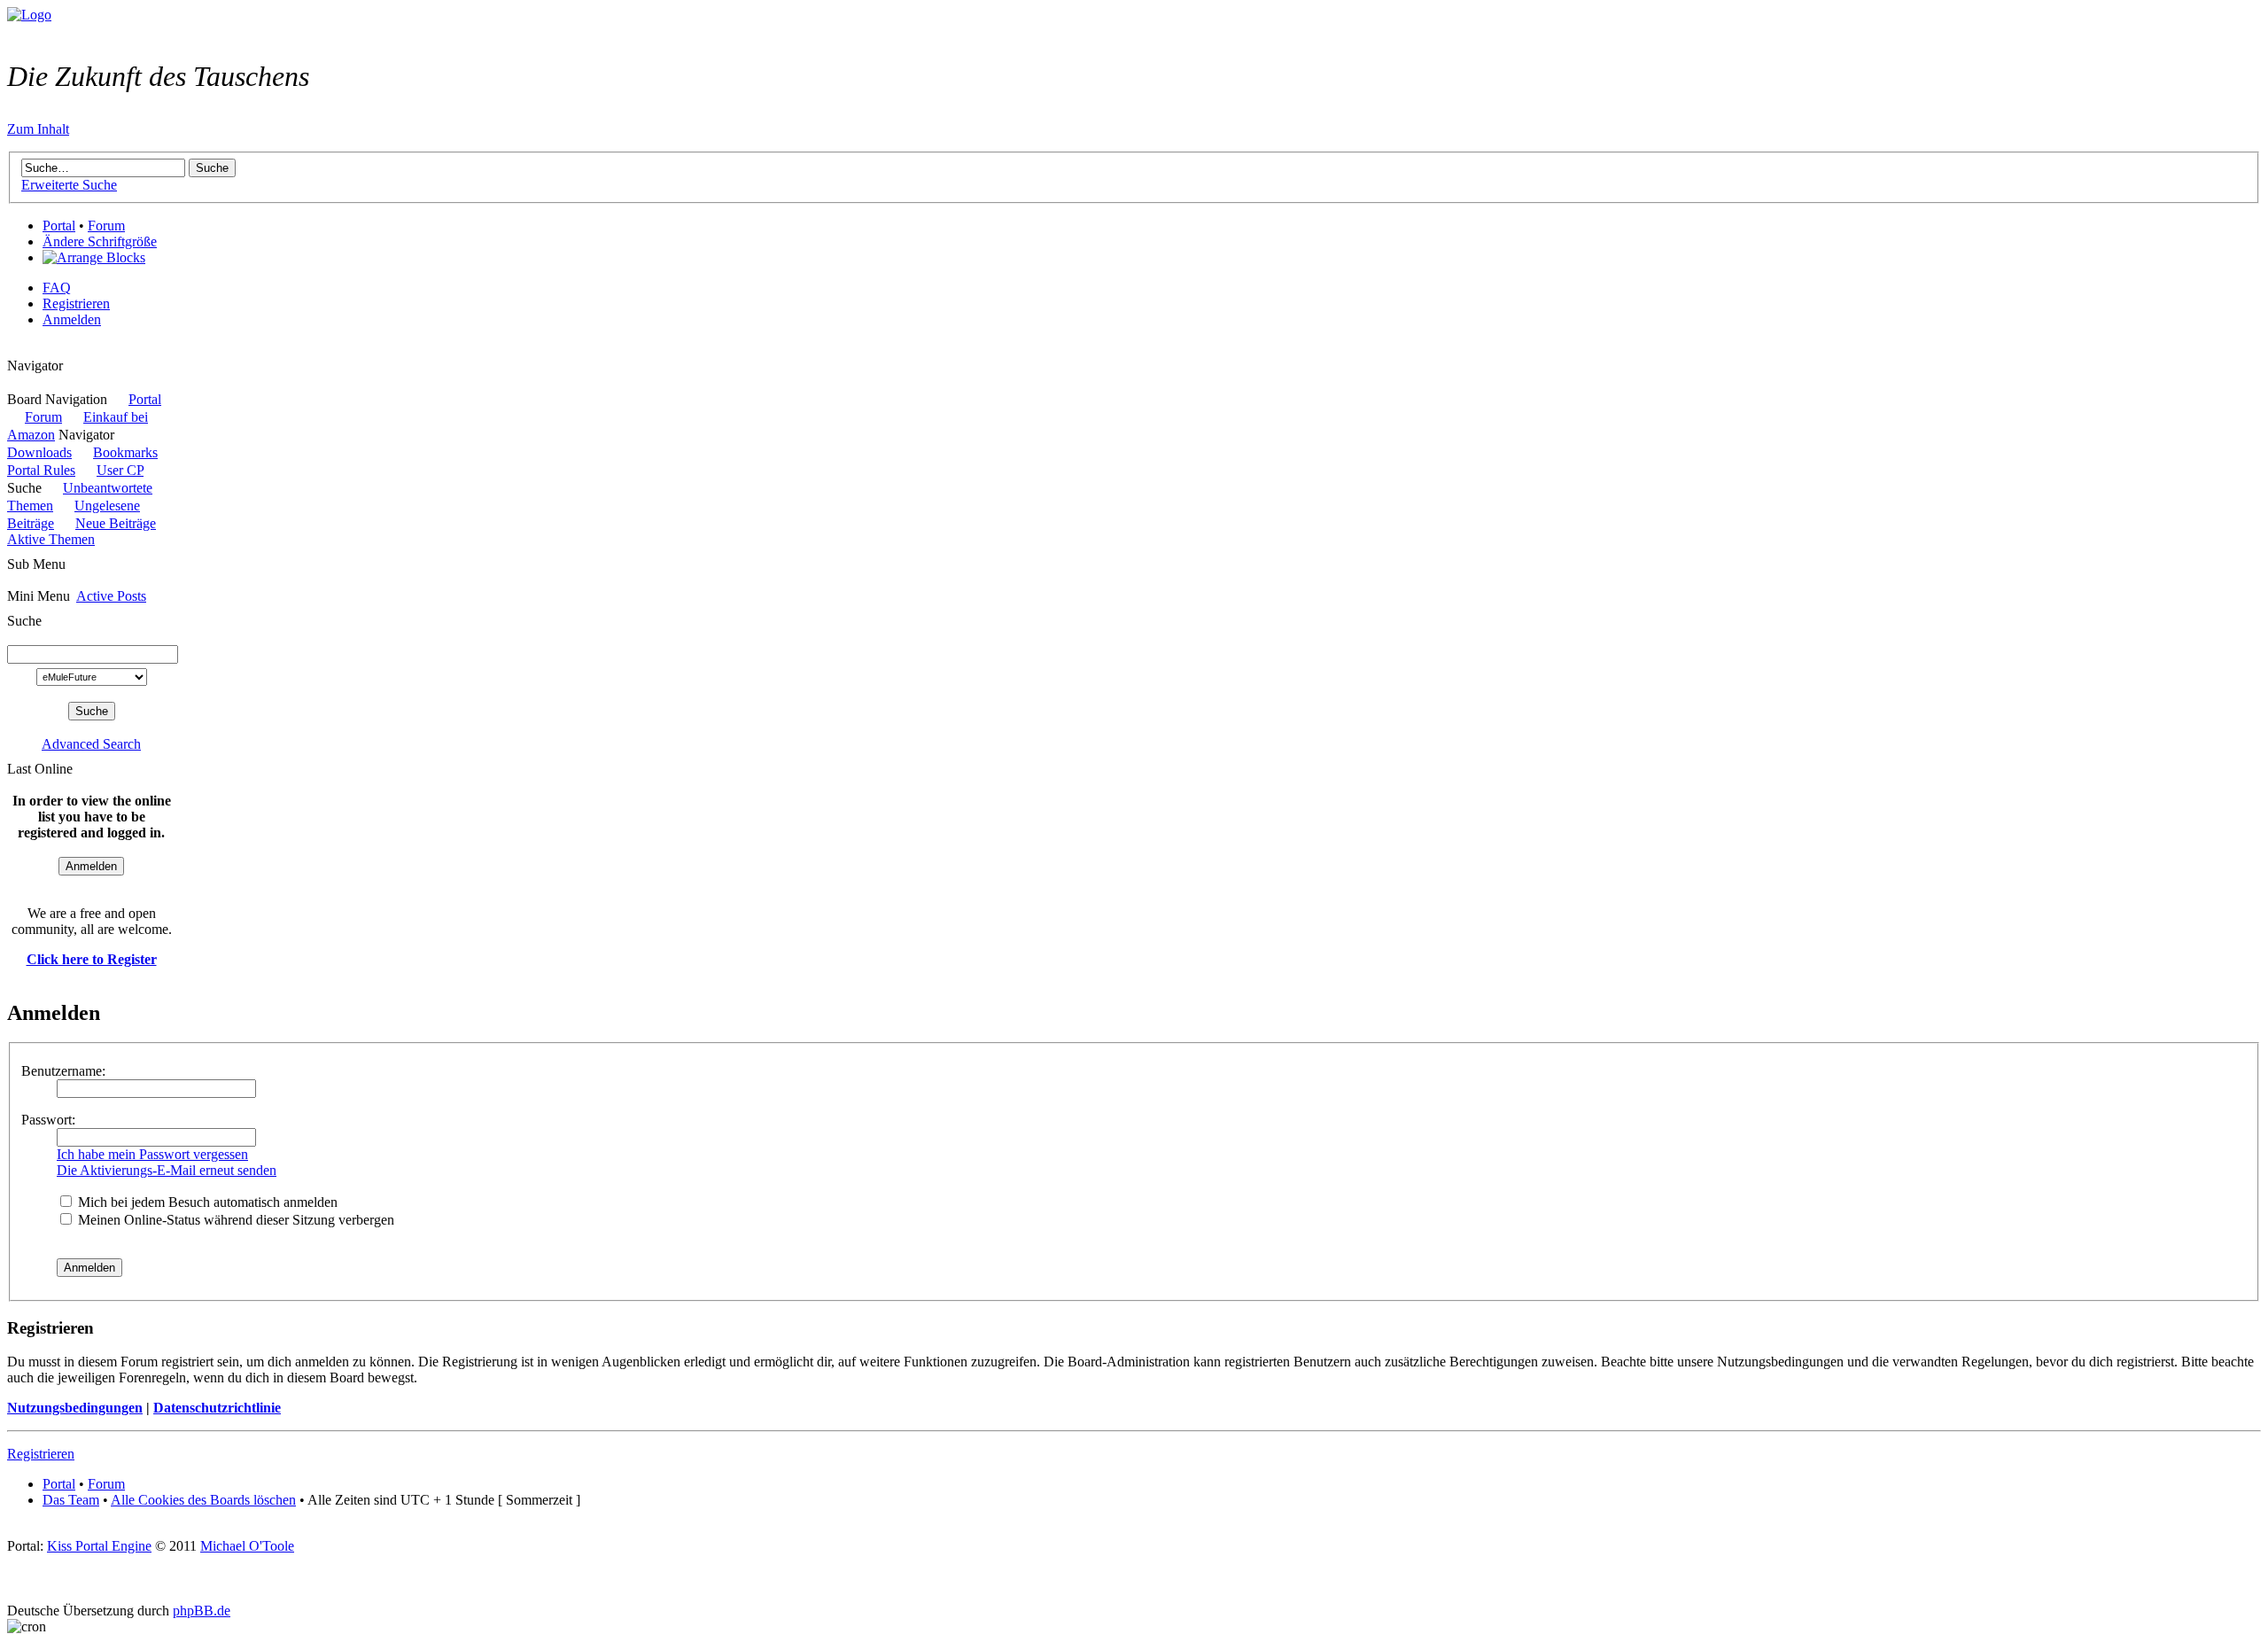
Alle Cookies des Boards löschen (203, 1500)
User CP (120, 470)
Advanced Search (91, 744)
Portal (59, 226)
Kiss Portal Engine (99, 1546)
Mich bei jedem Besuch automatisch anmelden (206, 1202)
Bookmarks (125, 452)
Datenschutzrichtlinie (217, 1408)
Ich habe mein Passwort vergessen (152, 1154)
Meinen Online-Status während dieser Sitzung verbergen (234, 1220)
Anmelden (72, 319)
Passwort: (48, 1120)
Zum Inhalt (38, 129)
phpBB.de (202, 1611)
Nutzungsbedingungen (75, 1408)
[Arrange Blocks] (94, 258)
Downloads (39, 452)
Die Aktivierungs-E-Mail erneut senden (167, 1170)
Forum (106, 226)
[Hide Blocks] (12, 350)
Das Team (71, 1500)
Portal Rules (41, 470)
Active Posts (111, 596)
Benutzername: (63, 1071)
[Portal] (29, 15)
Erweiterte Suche (69, 185)
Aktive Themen (51, 539)
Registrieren (76, 303)
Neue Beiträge (116, 523)
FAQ (57, 288)
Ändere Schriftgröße (100, 241)
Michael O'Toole (247, 1546)
